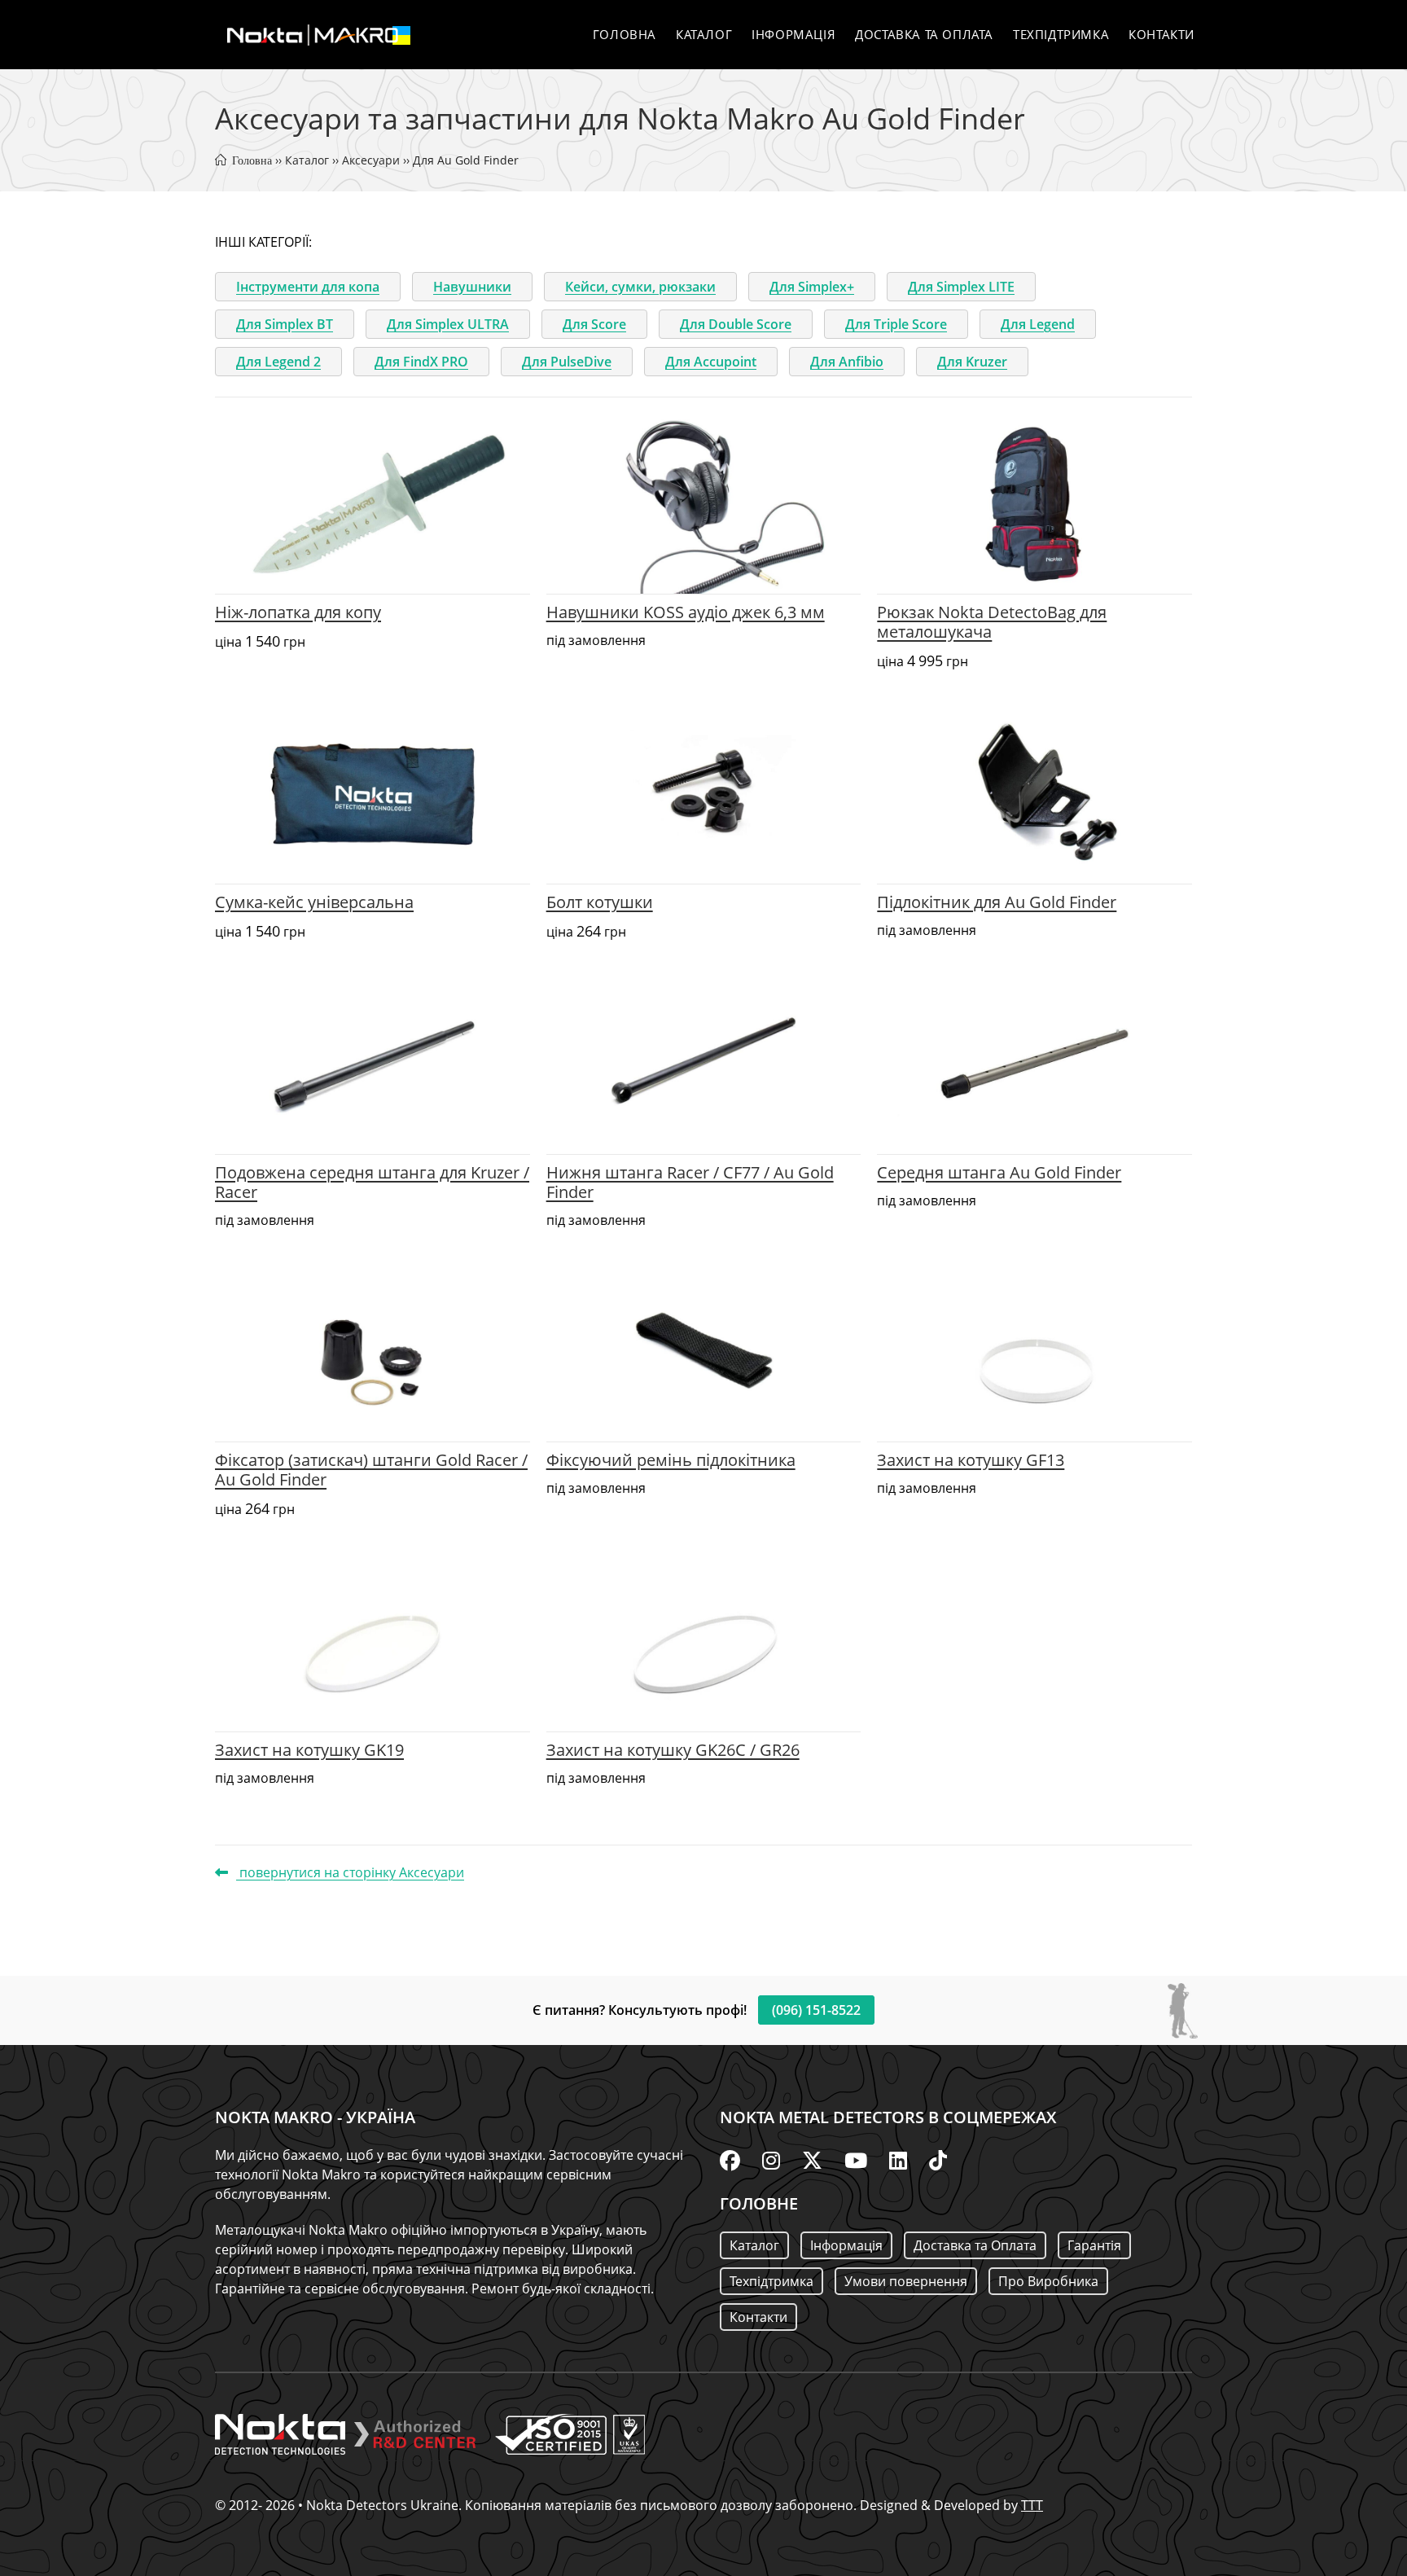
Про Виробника (1048, 2281)
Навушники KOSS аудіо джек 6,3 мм (686, 612)
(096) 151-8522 (816, 2010)
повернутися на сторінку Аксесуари (350, 1872)
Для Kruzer (972, 362)
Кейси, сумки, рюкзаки (640, 287)
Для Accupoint (711, 362)
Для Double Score (736, 324)
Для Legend (1038, 324)
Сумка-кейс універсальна (314, 902)
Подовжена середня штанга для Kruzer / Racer (372, 1182)
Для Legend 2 (278, 362)
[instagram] (771, 2160)
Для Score (594, 324)
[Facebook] (730, 2160)
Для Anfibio (847, 362)
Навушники (472, 287)
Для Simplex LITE (961, 287)
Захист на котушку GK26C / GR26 (673, 1750)
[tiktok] (938, 2160)
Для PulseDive (567, 362)
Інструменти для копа (308, 287)
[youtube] (856, 2160)
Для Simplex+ (812, 287)
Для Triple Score (896, 324)
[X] (812, 2160)
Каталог (307, 160)
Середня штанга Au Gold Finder (999, 1172)
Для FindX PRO (421, 362)
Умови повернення (906, 2281)
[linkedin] (898, 2160)
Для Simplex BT (285, 324)
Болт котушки (600, 902)
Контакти (758, 2317)
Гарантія (1094, 2245)
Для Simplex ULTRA (448, 324)
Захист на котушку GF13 (971, 1460)
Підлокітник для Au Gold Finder (997, 902)
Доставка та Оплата (975, 2245)
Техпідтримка (771, 2281)
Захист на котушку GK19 (309, 1750)
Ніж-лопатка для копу (298, 612)
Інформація (846, 2245)
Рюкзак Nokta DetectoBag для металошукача (992, 622)
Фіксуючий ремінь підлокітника (671, 1460)
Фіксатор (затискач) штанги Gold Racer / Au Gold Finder (371, 1470)
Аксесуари (371, 160)
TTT (1032, 2505)
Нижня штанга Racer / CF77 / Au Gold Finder (690, 1182)
